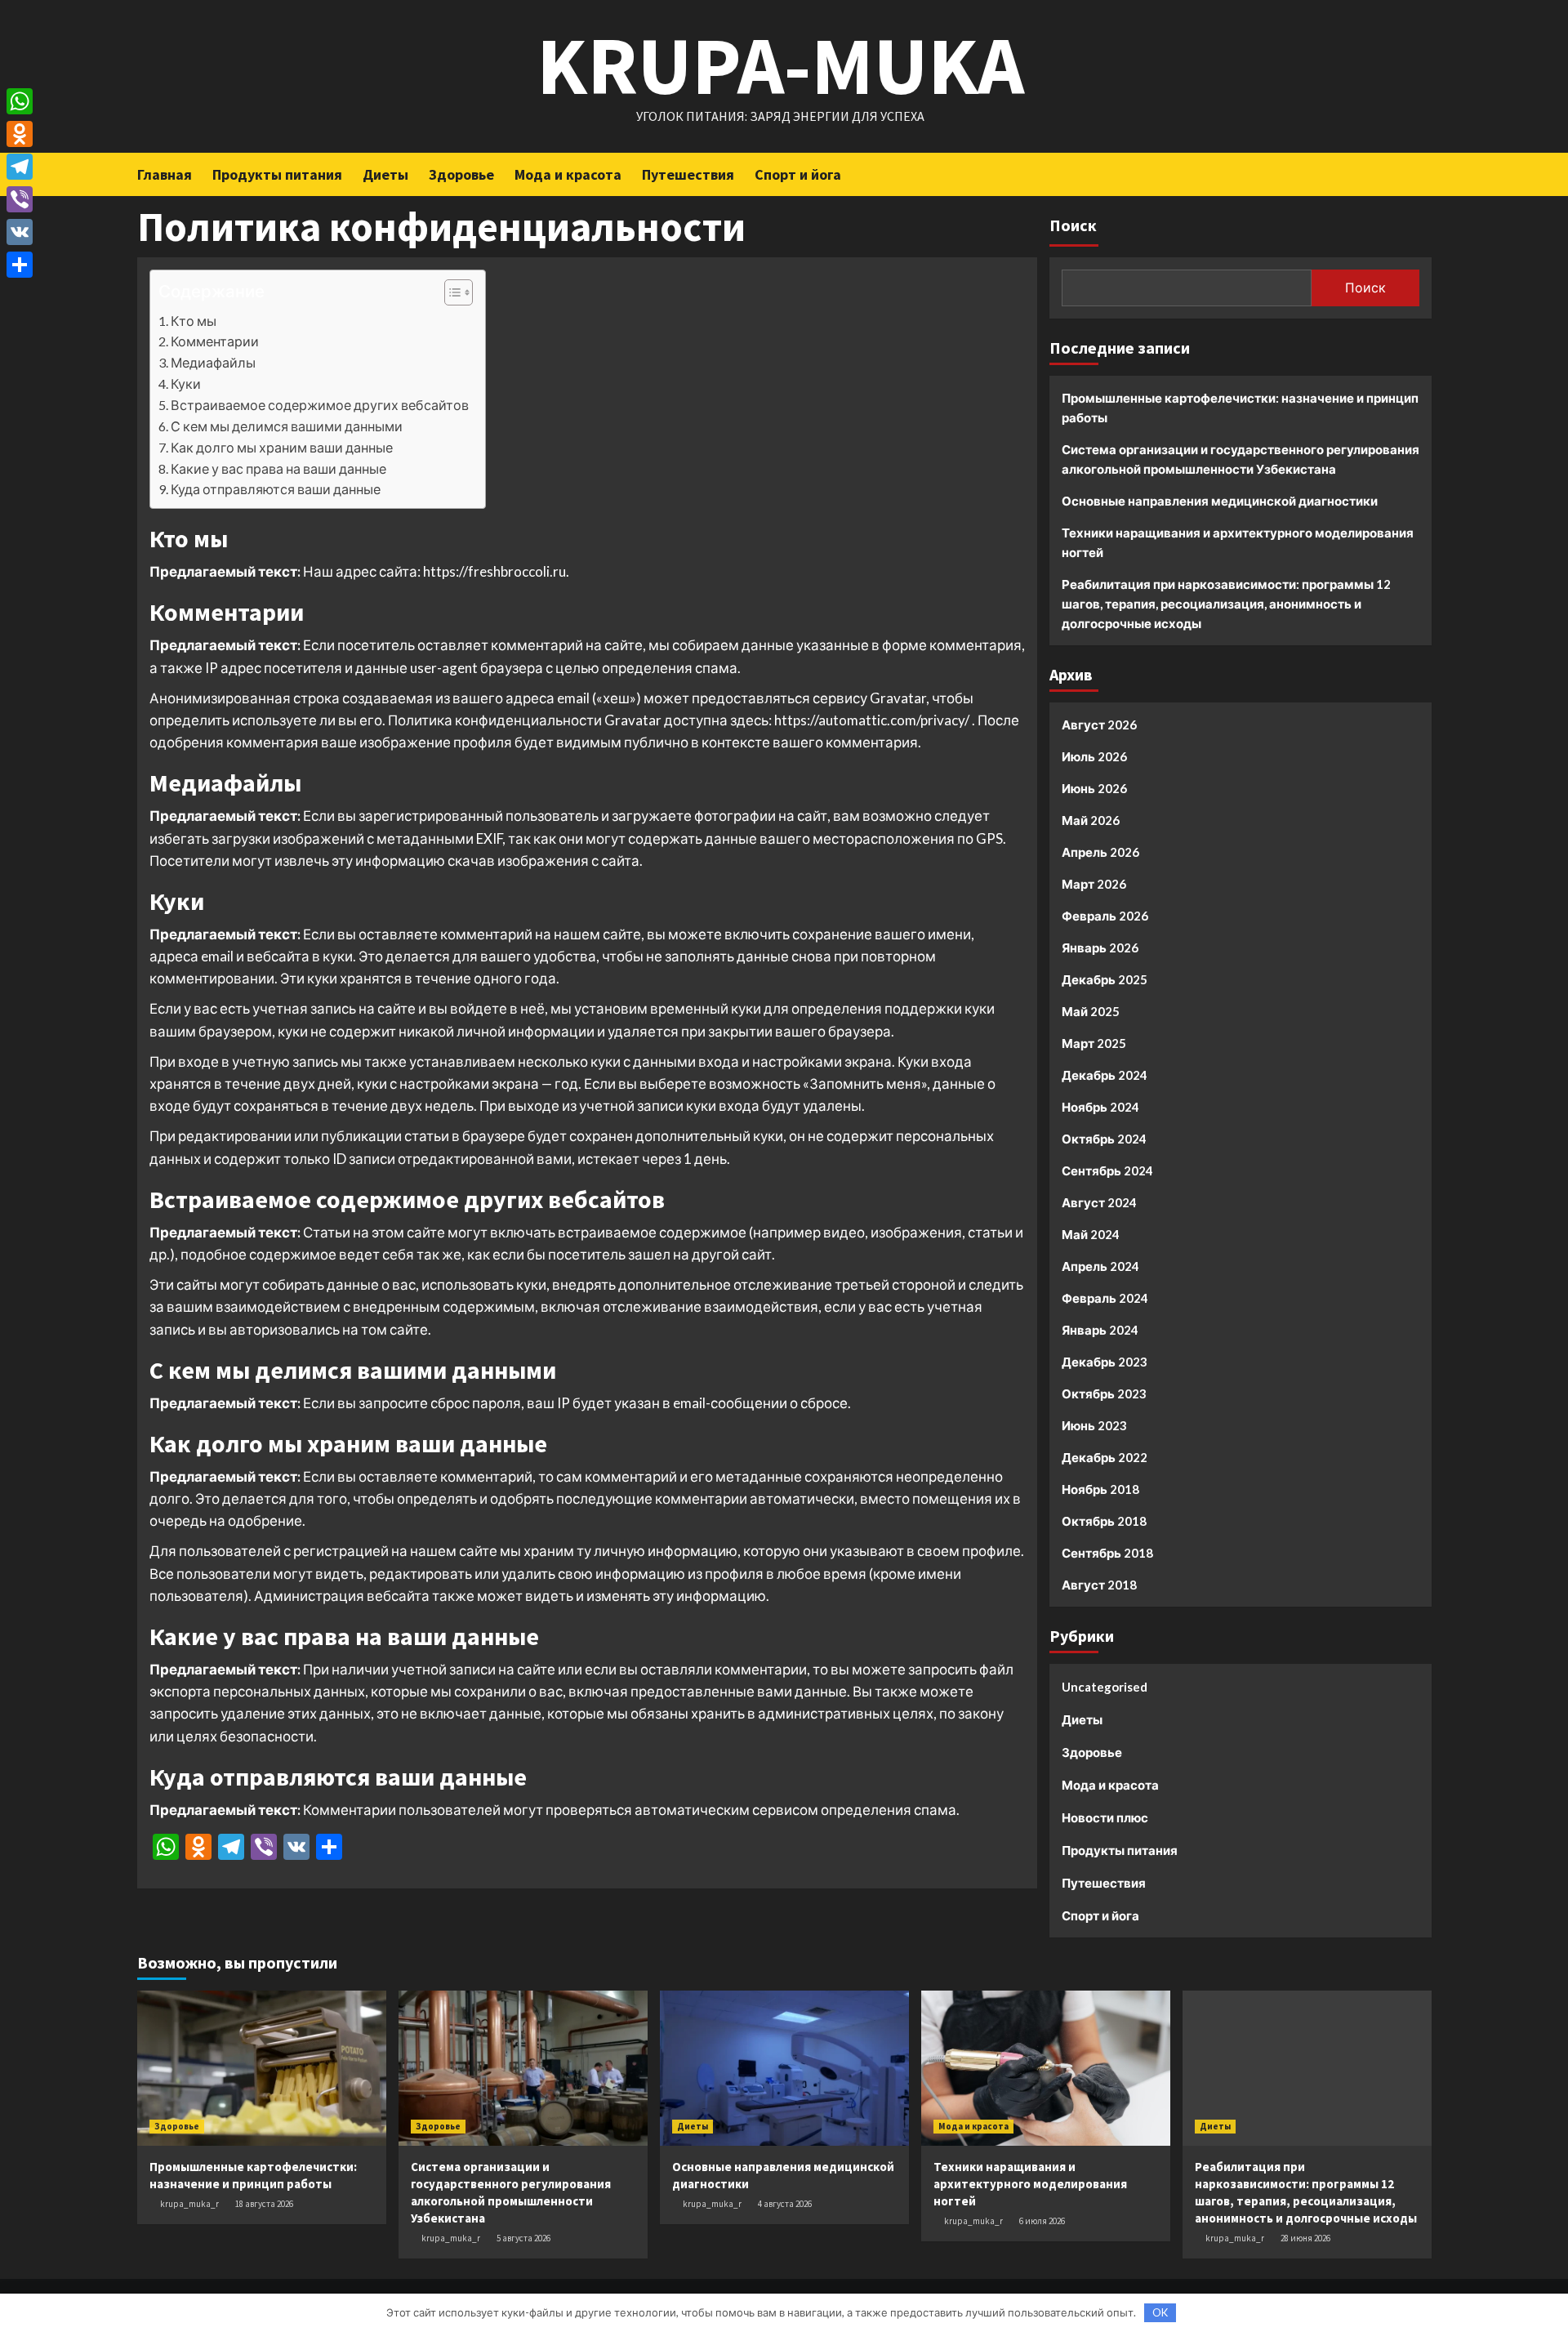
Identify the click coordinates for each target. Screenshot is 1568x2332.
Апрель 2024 (1100, 1266)
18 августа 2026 (264, 2204)
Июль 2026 (1094, 756)
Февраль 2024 (1105, 1298)
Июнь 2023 (1094, 1425)
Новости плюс (1105, 1817)
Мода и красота (568, 174)
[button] (450, 294)
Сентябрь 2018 (1107, 1553)
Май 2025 (1091, 1011)
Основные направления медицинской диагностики (1220, 501)
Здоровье (461, 174)
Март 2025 (1094, 1043)
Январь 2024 (1100, 1330)
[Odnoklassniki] (20, 134)
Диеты (385, 174)
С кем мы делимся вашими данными (287, 426)
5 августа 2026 (523, 2238)
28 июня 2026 (1305, 2238)
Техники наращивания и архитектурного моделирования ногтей (1238, 542)
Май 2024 (1091, 1234)
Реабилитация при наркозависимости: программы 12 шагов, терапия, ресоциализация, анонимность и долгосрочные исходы (1226, 604)
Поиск (1073, 225)
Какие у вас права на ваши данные (278, 468)
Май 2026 (1091, 820)
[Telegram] (20, 167)
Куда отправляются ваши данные (276, 489)
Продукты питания (277, 174)
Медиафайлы (213, 362)
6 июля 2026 (1042, 2221)
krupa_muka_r (189, 2204)
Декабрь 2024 (1105, 1075)
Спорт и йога (798, 174)
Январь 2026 (1100, 948)
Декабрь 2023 (1105, 1362)
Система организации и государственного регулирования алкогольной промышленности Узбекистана (1241, 459)
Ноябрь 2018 (1100, 1489)
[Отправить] (20, 265)
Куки (186, 383)
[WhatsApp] (20, 101)
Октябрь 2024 (1104, 1139)
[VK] (20, 232)
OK (1160, 2312)
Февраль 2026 (1105, 916)
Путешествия (688, 174)
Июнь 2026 (1094, 788)
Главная (165, 174)
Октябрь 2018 (1104, 1521)
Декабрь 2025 (1105, 979)
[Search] (1421, 173)
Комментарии (215, 341)
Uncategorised (1105, 1687)
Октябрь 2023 (1104, 1393)
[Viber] (20, 199)
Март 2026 (1094, 884)
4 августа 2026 (785, 2204)
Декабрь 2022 (1105, 1457)
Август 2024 (1099, 1202)
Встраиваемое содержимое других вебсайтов (320, 405)
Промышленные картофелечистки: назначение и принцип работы (1240, 408)
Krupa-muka (780, 65)
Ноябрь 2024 (1100, 1107)
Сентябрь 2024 (1107, 1170)
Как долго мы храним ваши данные (282, 447)
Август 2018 (1099, 1585)
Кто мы (194, 321)
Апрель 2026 (1100, 852)
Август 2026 (1099, 725)
